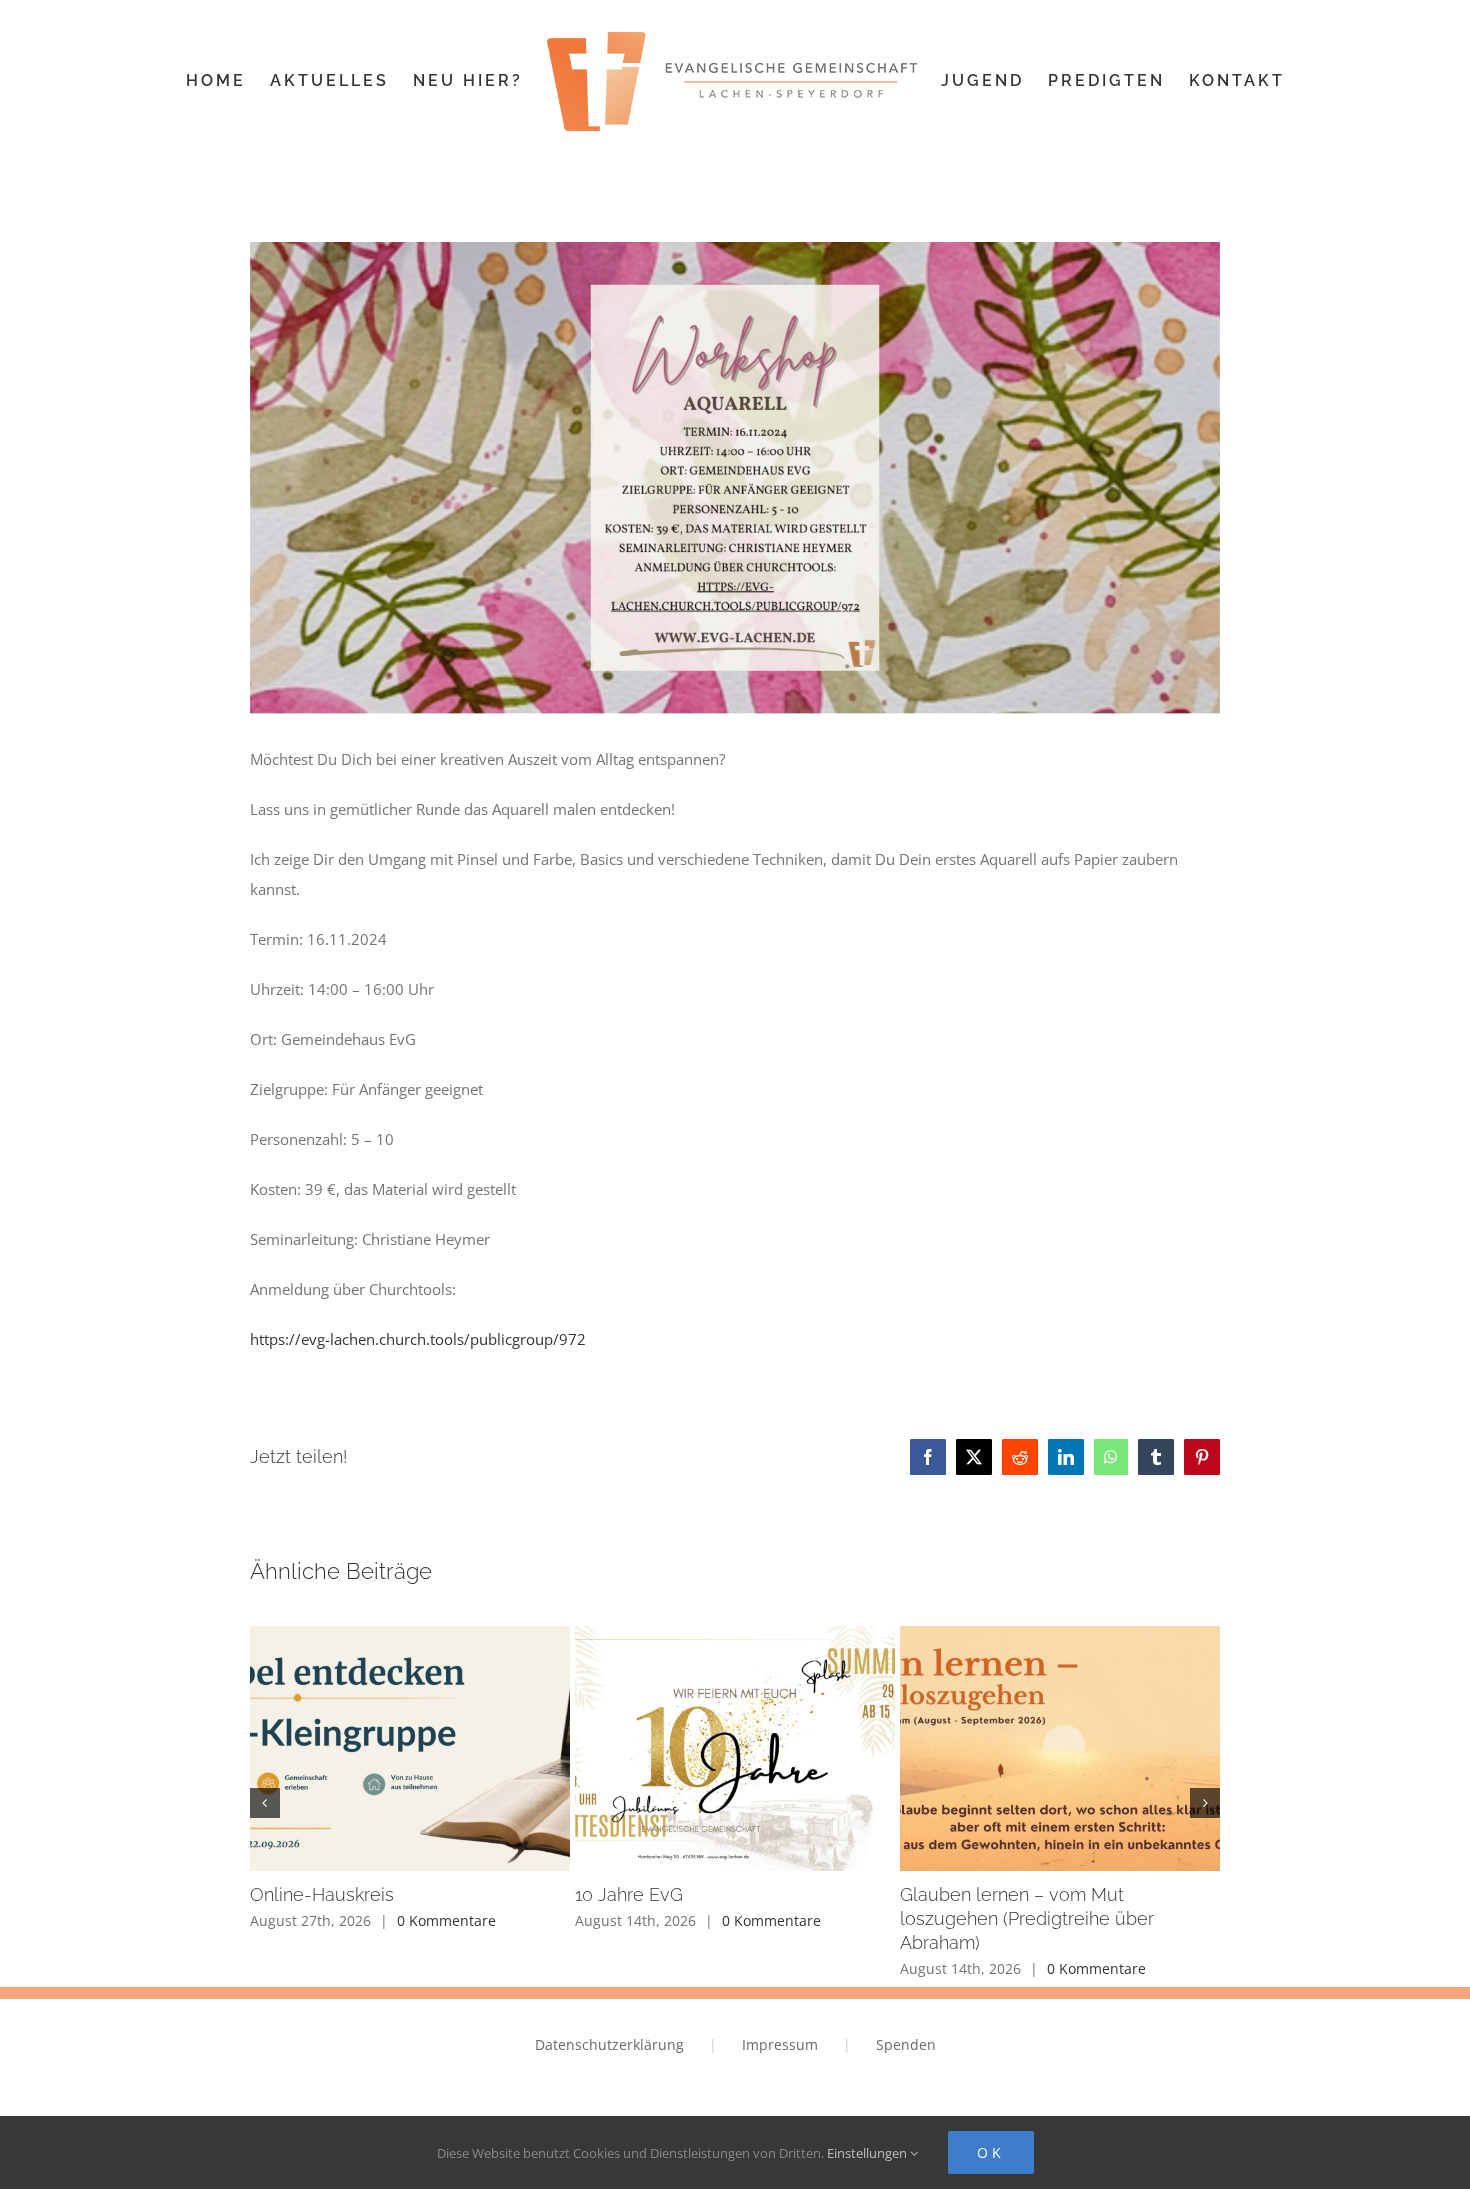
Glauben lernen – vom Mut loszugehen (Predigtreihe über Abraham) (1027, 1918)
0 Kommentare (446, 1920)
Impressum (780, 2044)
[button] (265, 1803)
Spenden (906, 2044)
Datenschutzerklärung (609, 2044)
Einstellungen (868, 2153)
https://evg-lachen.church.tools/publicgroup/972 (418, 1339)
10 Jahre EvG (629, 1894)
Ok (991, 2152)
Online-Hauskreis (322, 1894)
